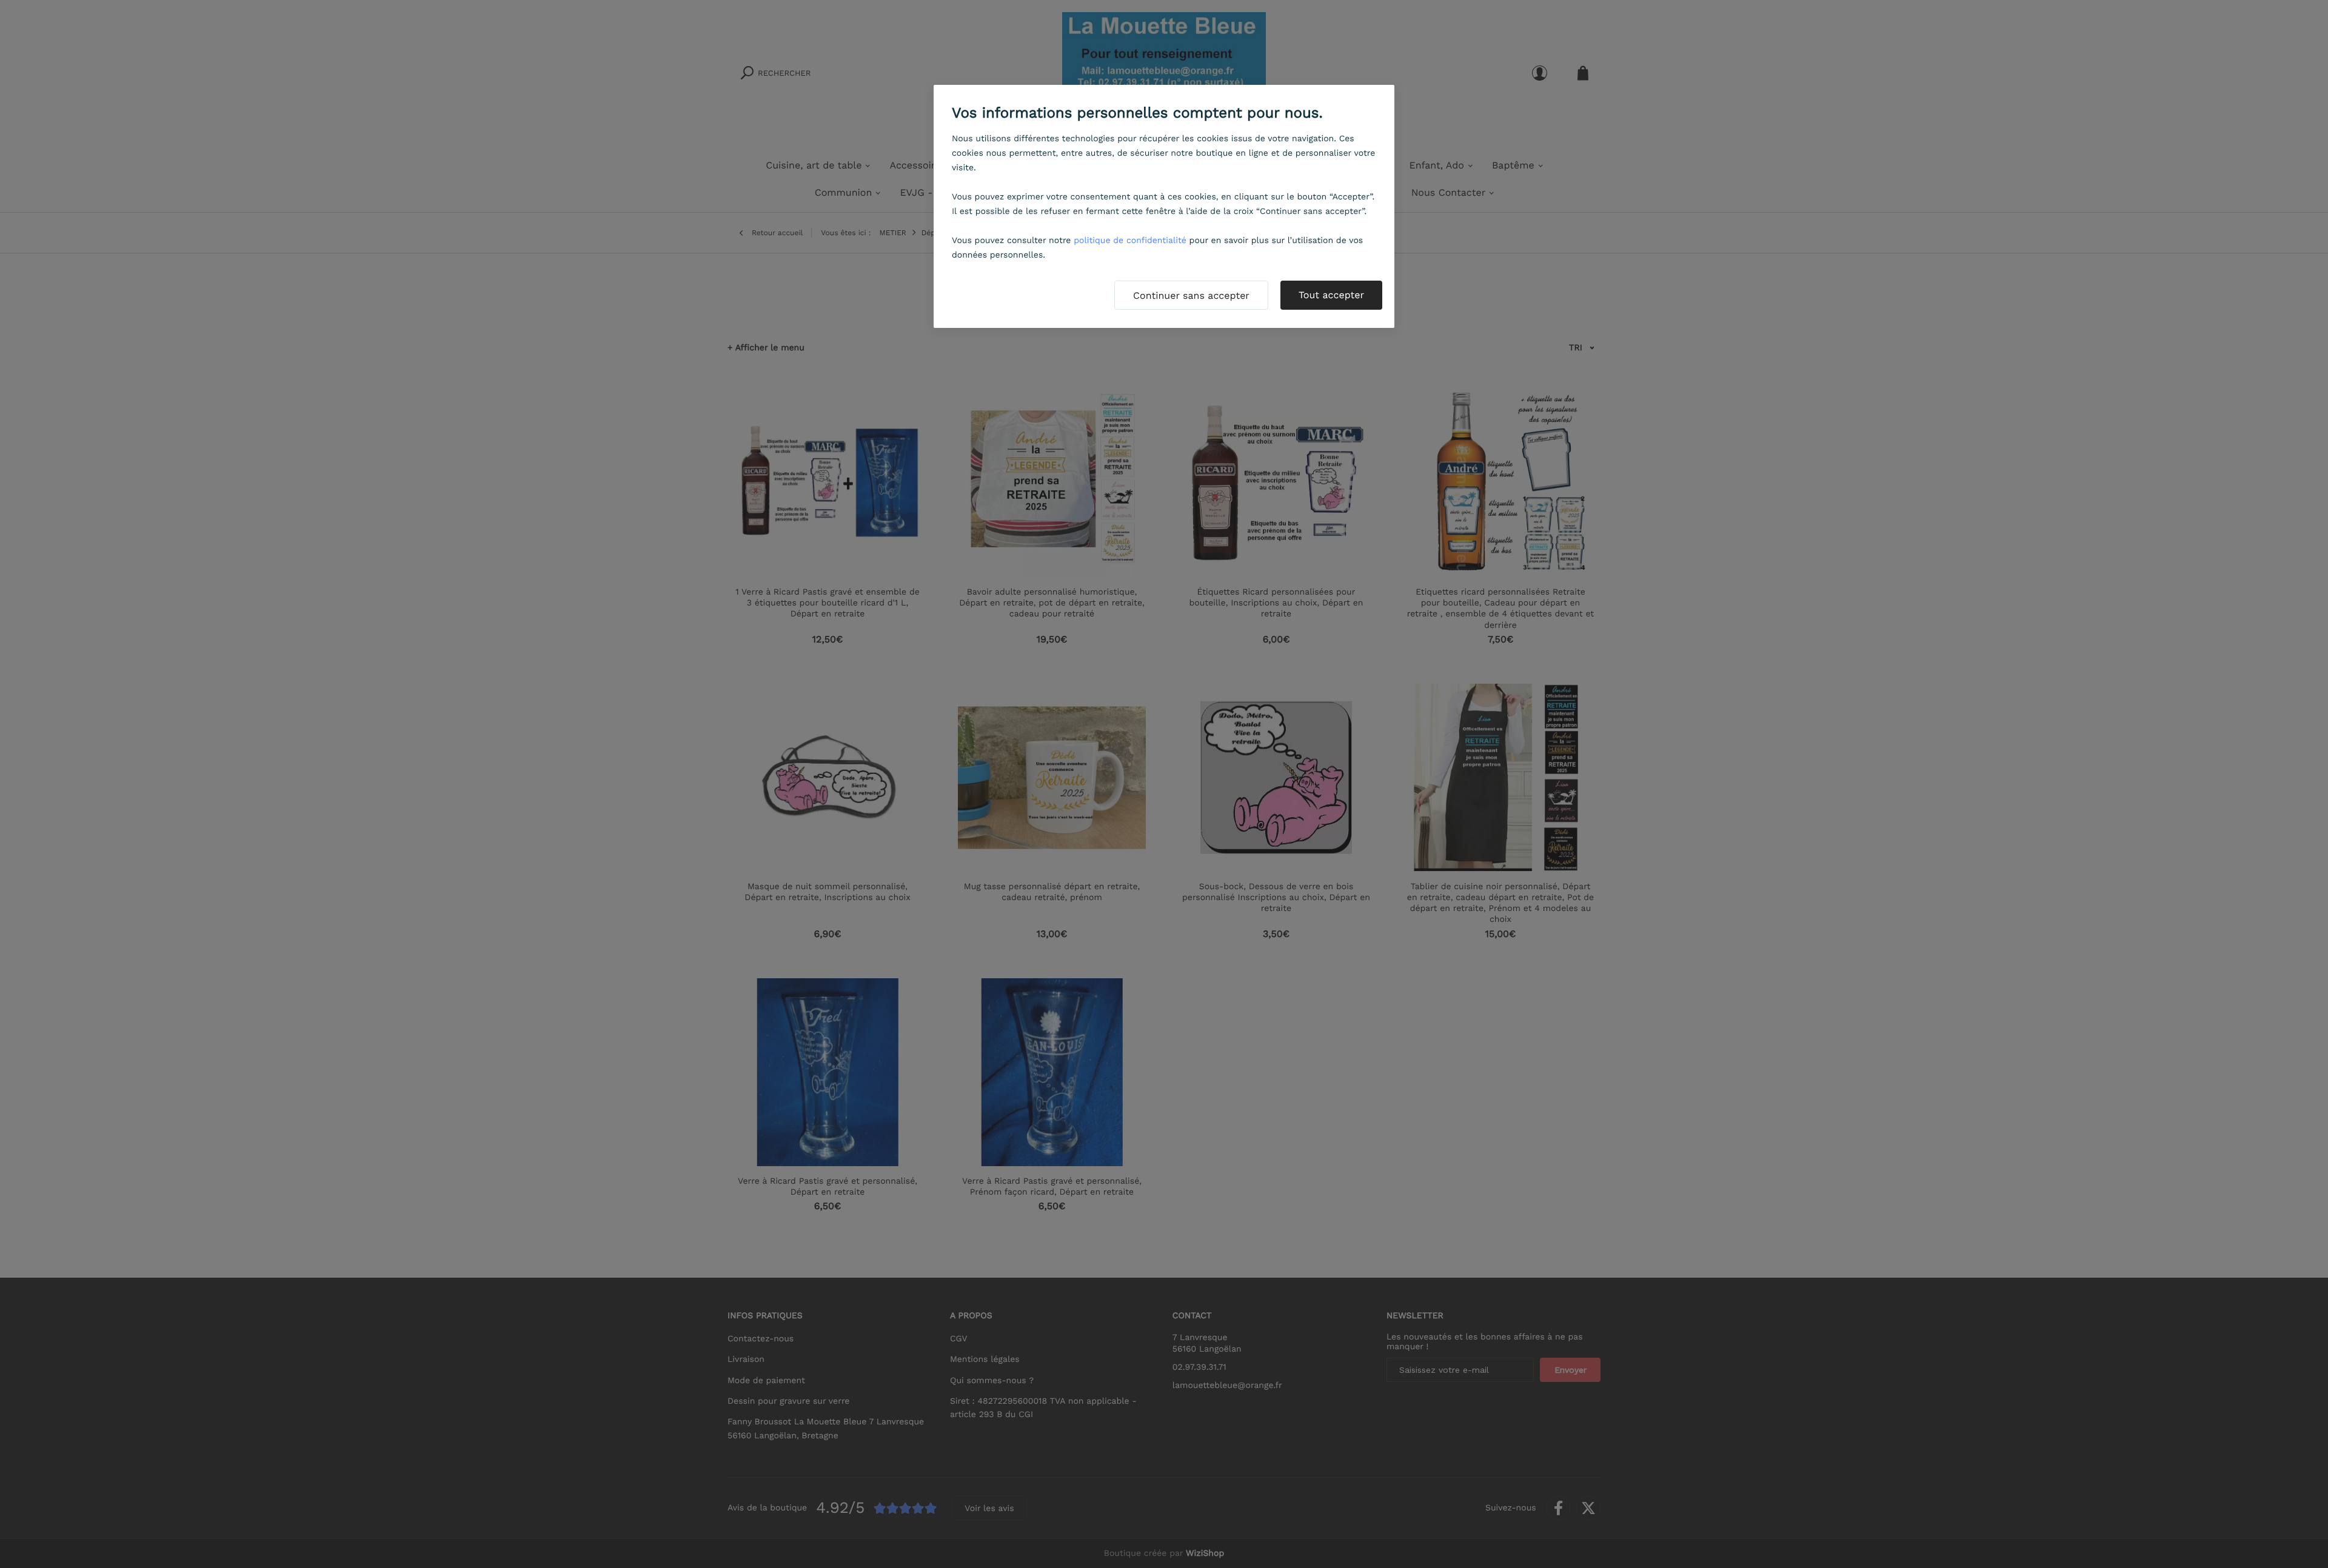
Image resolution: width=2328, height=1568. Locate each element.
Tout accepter (1331, 295)
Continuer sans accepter (1191, 295)
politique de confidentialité (1130, 241)
